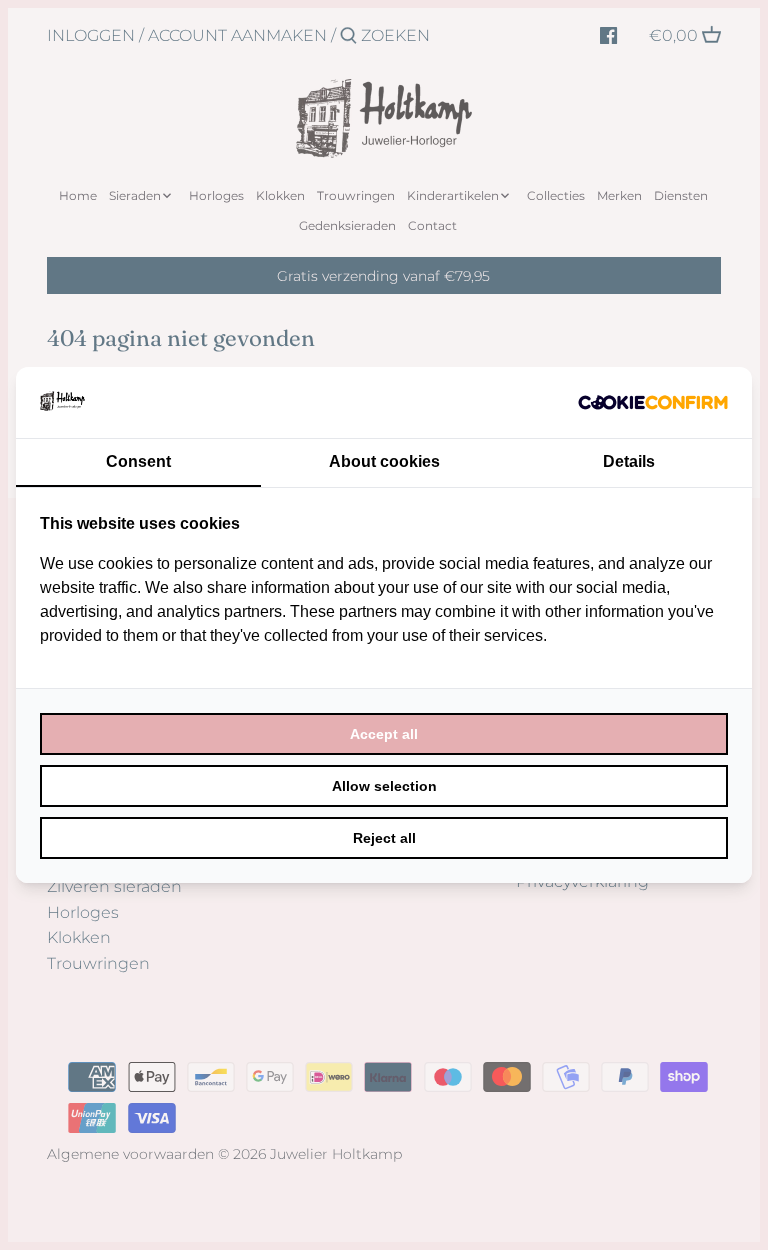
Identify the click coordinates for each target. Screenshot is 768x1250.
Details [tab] (629, 461)
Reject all (384, 838)
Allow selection (384, 786)
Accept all (384, 734)
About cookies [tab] (384, 461)
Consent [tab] (138, 461)
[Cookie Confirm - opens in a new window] (653, 402)
